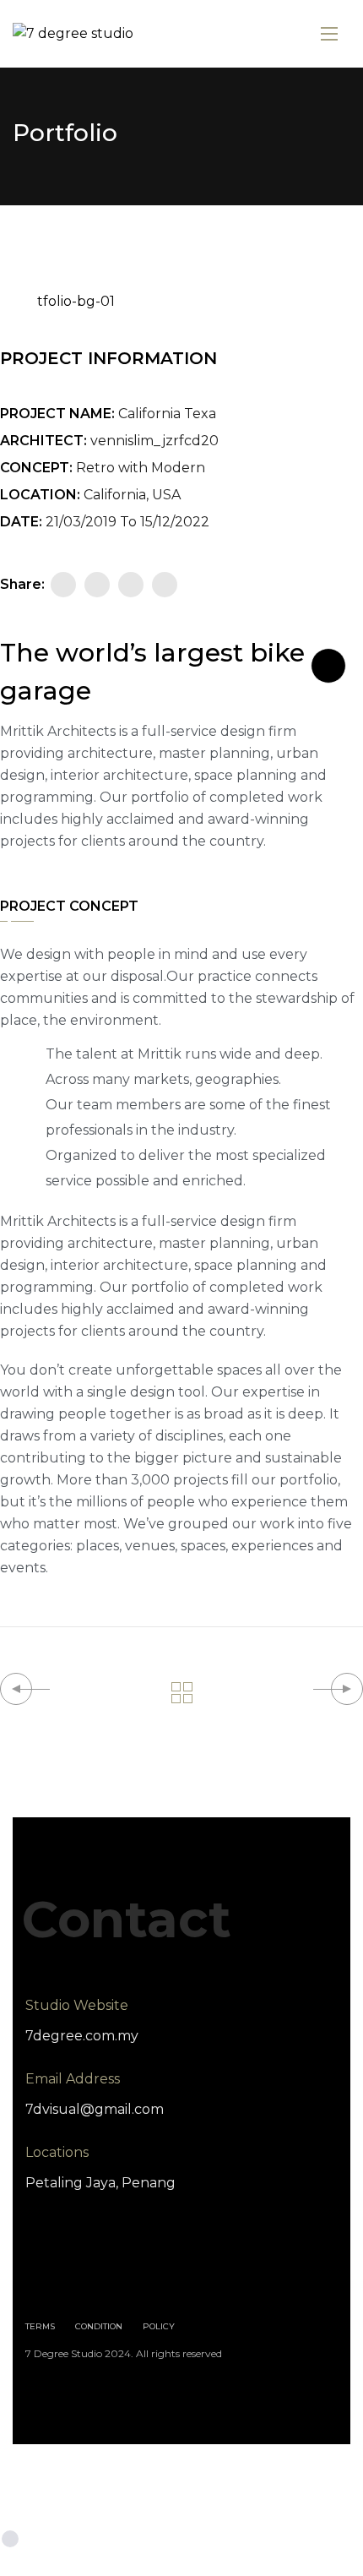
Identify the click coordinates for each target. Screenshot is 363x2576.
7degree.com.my (82, 2036)
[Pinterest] (131, 585)
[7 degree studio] (73, 34)
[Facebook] (63, 585)
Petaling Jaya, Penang (100, 2183)
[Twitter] (97, 585)
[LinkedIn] (165, 585)
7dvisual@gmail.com (95, 2109)
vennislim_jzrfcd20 (154, 441)
